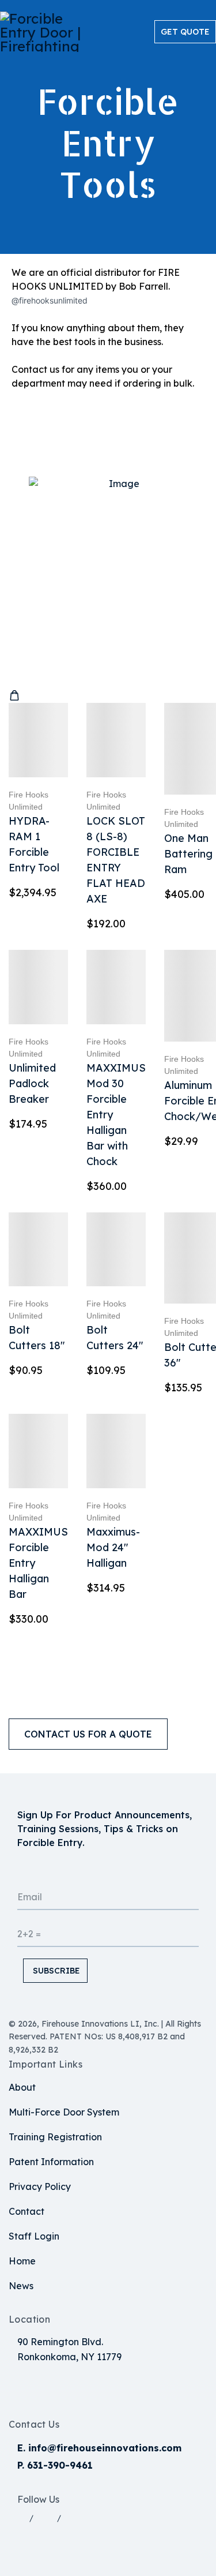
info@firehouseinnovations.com (105, 2448)
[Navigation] (144, 32)
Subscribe (55, 1971)
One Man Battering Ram (188, 854)
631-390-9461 (60, 2465)
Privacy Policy (40, 2186)
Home (22, 2261)
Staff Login (34, 2236)
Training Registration (55, 2137)
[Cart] (14, 696)
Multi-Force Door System (64, 2112)
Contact (26, 2211)
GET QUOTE (185, 32)
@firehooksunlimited (50, 300)
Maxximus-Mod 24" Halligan (113, 1547)
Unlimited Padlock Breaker (32, 1083)
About (22, 2087)
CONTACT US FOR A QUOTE (88, 1734)
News (21, 2286)
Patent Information (51, 2162)
